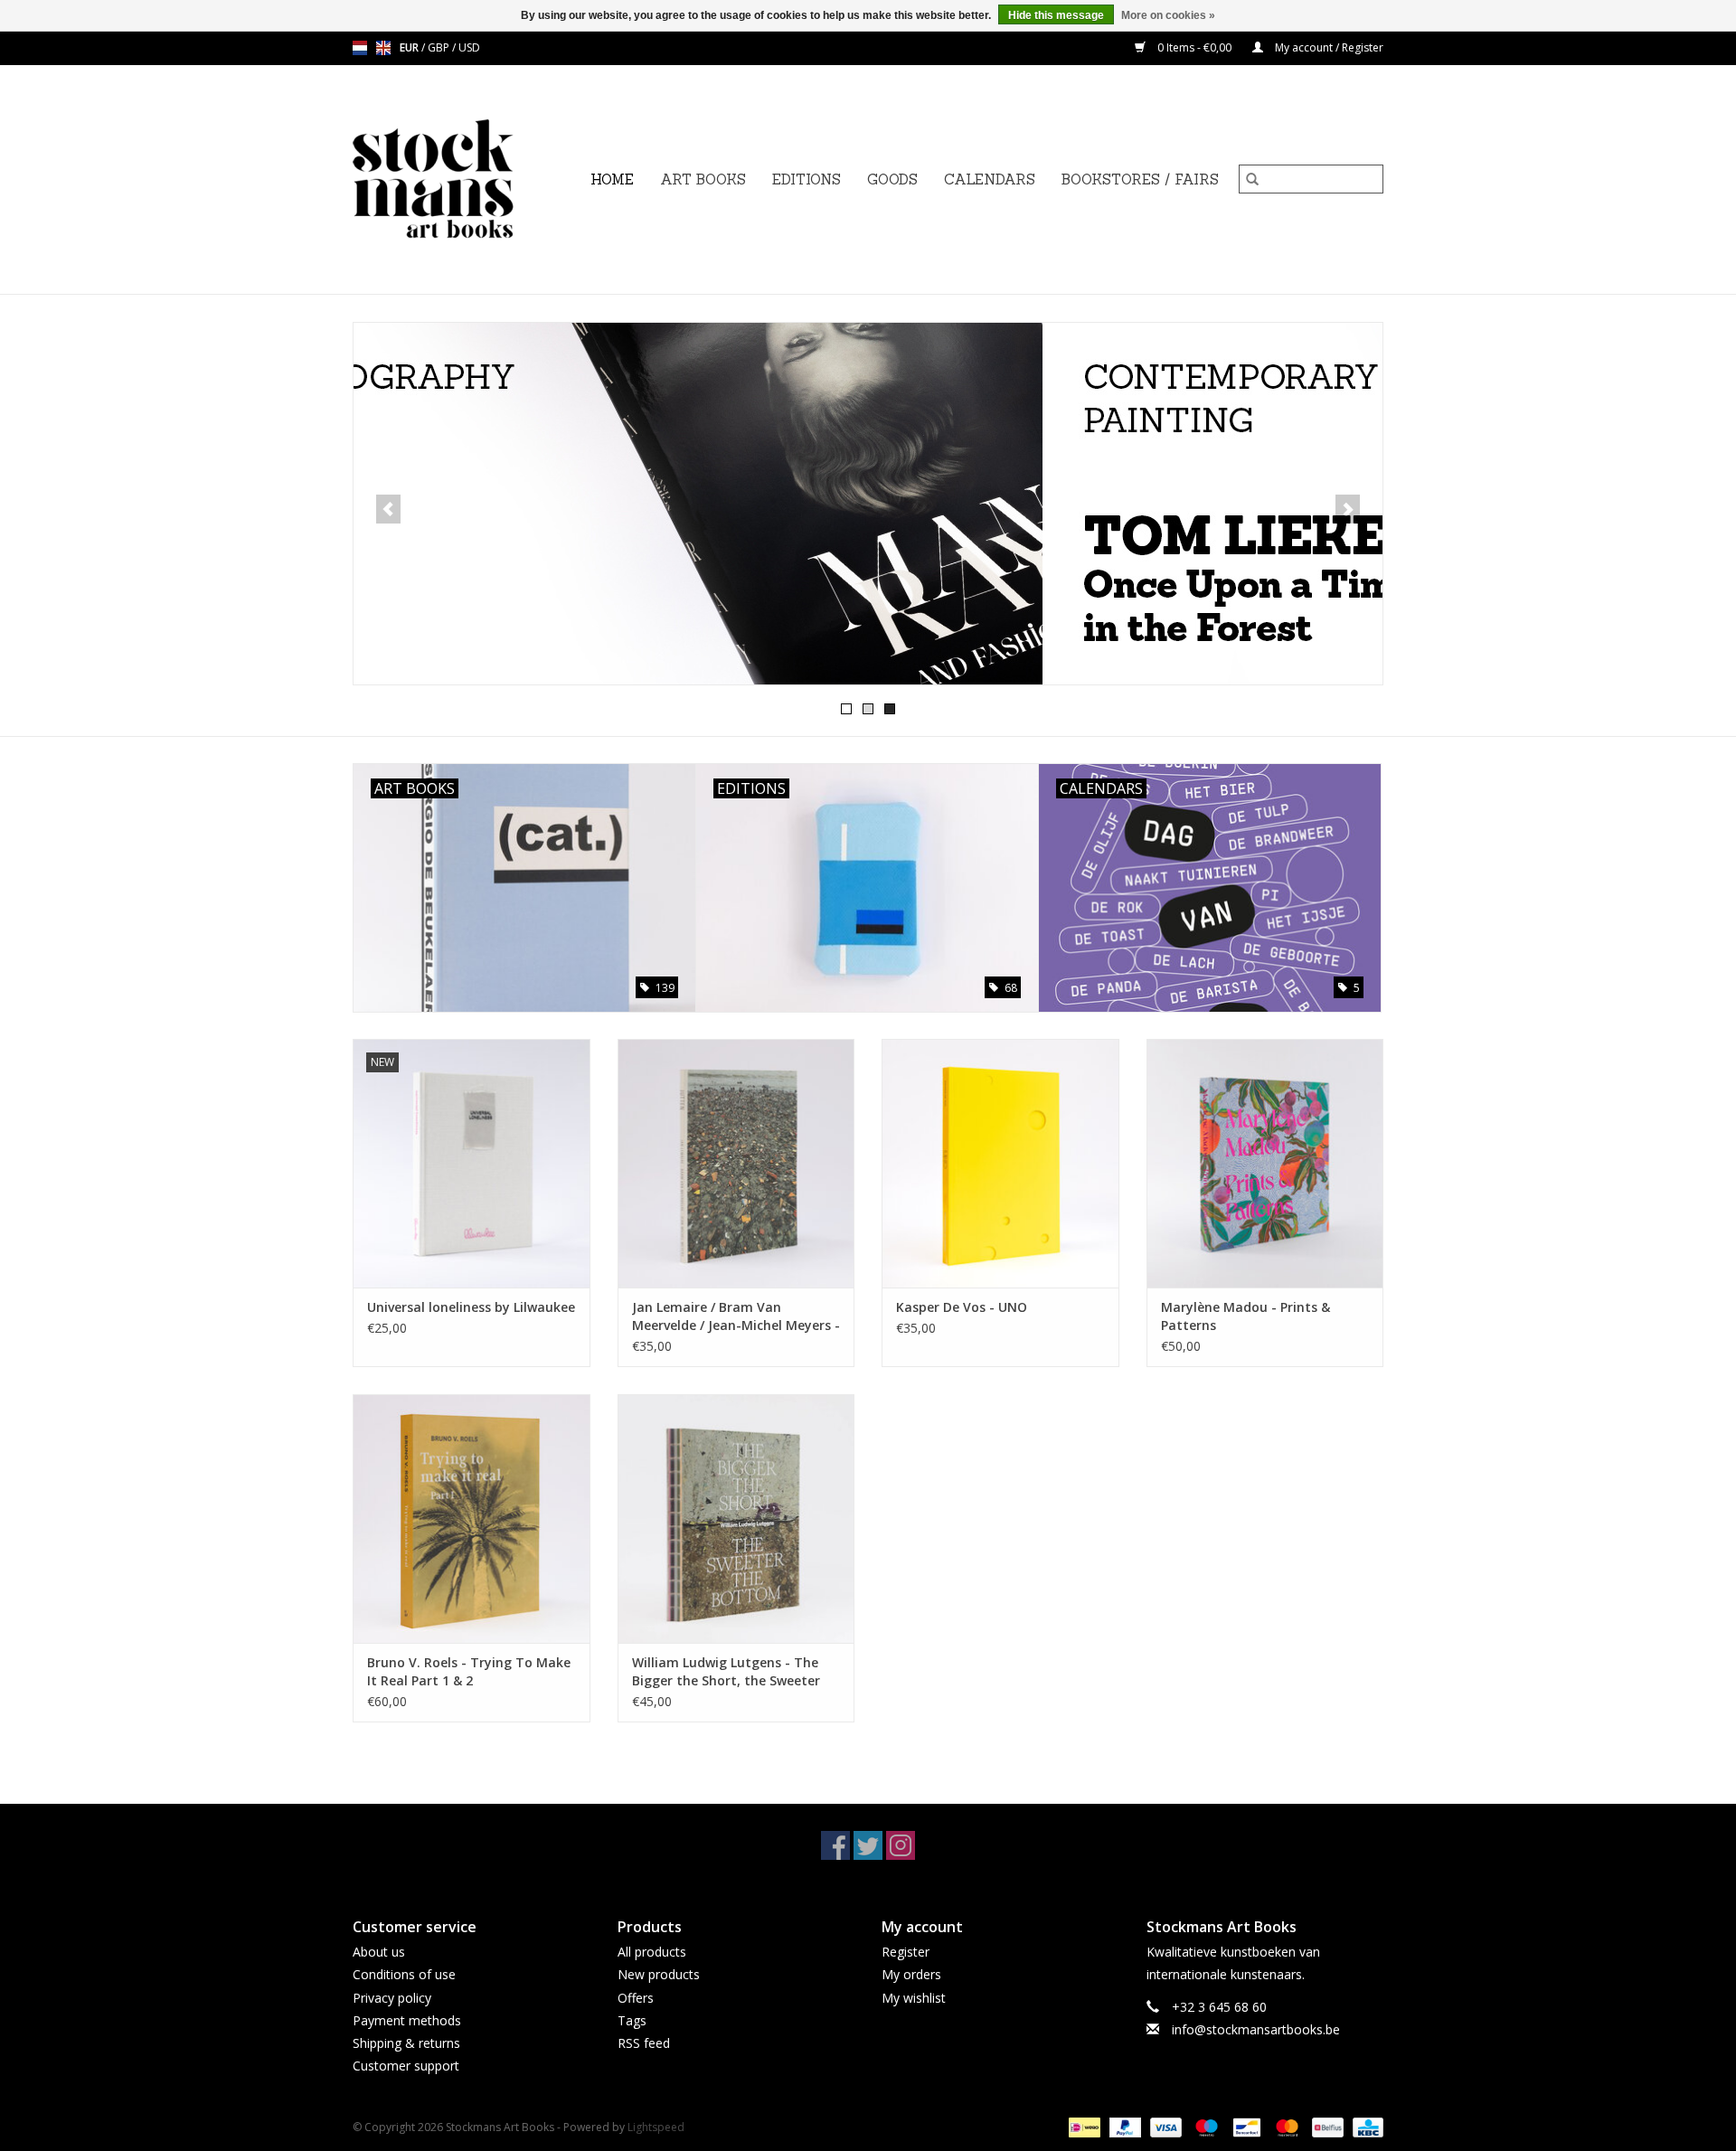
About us (379, 1952)
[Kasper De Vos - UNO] (1000, 1163)
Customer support (406, 2066)
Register (906, 1952)
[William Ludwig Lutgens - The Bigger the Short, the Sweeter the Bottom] (736, 1519)
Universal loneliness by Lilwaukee (471, 1307)
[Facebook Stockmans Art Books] (835, 1845)
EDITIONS (807, 179)
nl (360, 48)
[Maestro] (1205, 2127)
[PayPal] (1123, 2127)
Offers (636, 1998)
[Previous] (388, 509)
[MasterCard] (1285, 2127)
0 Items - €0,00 (1194, 47)
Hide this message (1056, 15)
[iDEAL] (1082, 2127)
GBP (440, 47)
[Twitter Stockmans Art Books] (868, 1845)
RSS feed (644, 2043)
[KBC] (1365, 2127)
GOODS (892, 179)
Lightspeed (656, 2127)
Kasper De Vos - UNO (962, 1307)
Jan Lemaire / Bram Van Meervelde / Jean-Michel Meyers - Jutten (736, 1316)
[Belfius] (1326, 2127)
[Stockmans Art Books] (464, 179)
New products (659, 1974)
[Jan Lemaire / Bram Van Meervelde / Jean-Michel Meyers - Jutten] (736, 1163)
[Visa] (1164, 2127)
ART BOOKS (703, 179)
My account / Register (1328, 47)
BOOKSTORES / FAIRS (1140, 179)
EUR (410, 47)
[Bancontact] (1245, 2127)
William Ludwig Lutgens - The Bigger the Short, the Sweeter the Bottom (726, 1672)
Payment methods (407, 2020)
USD (469, 47)
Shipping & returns (406, 2043)
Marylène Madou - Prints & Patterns (1245, 1316)
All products (652, 1952)
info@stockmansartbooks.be (1256, 2029)
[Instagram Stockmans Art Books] (901, 1845)
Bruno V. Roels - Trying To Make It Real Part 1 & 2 (469, 1671)
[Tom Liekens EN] (868, 504)
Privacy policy (392, 1998)
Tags (632, 2020)
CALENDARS (990, 179)
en (383, 48)
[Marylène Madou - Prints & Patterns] (1265, 1163)
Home (612, 179)
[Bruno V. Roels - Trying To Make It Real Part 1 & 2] (472, 1519)
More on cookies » (1168, 15)
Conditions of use (404, 1974)
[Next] (1348, 509)
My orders (911, 1974)
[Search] (1252, 179)
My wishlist (914, 1998)
